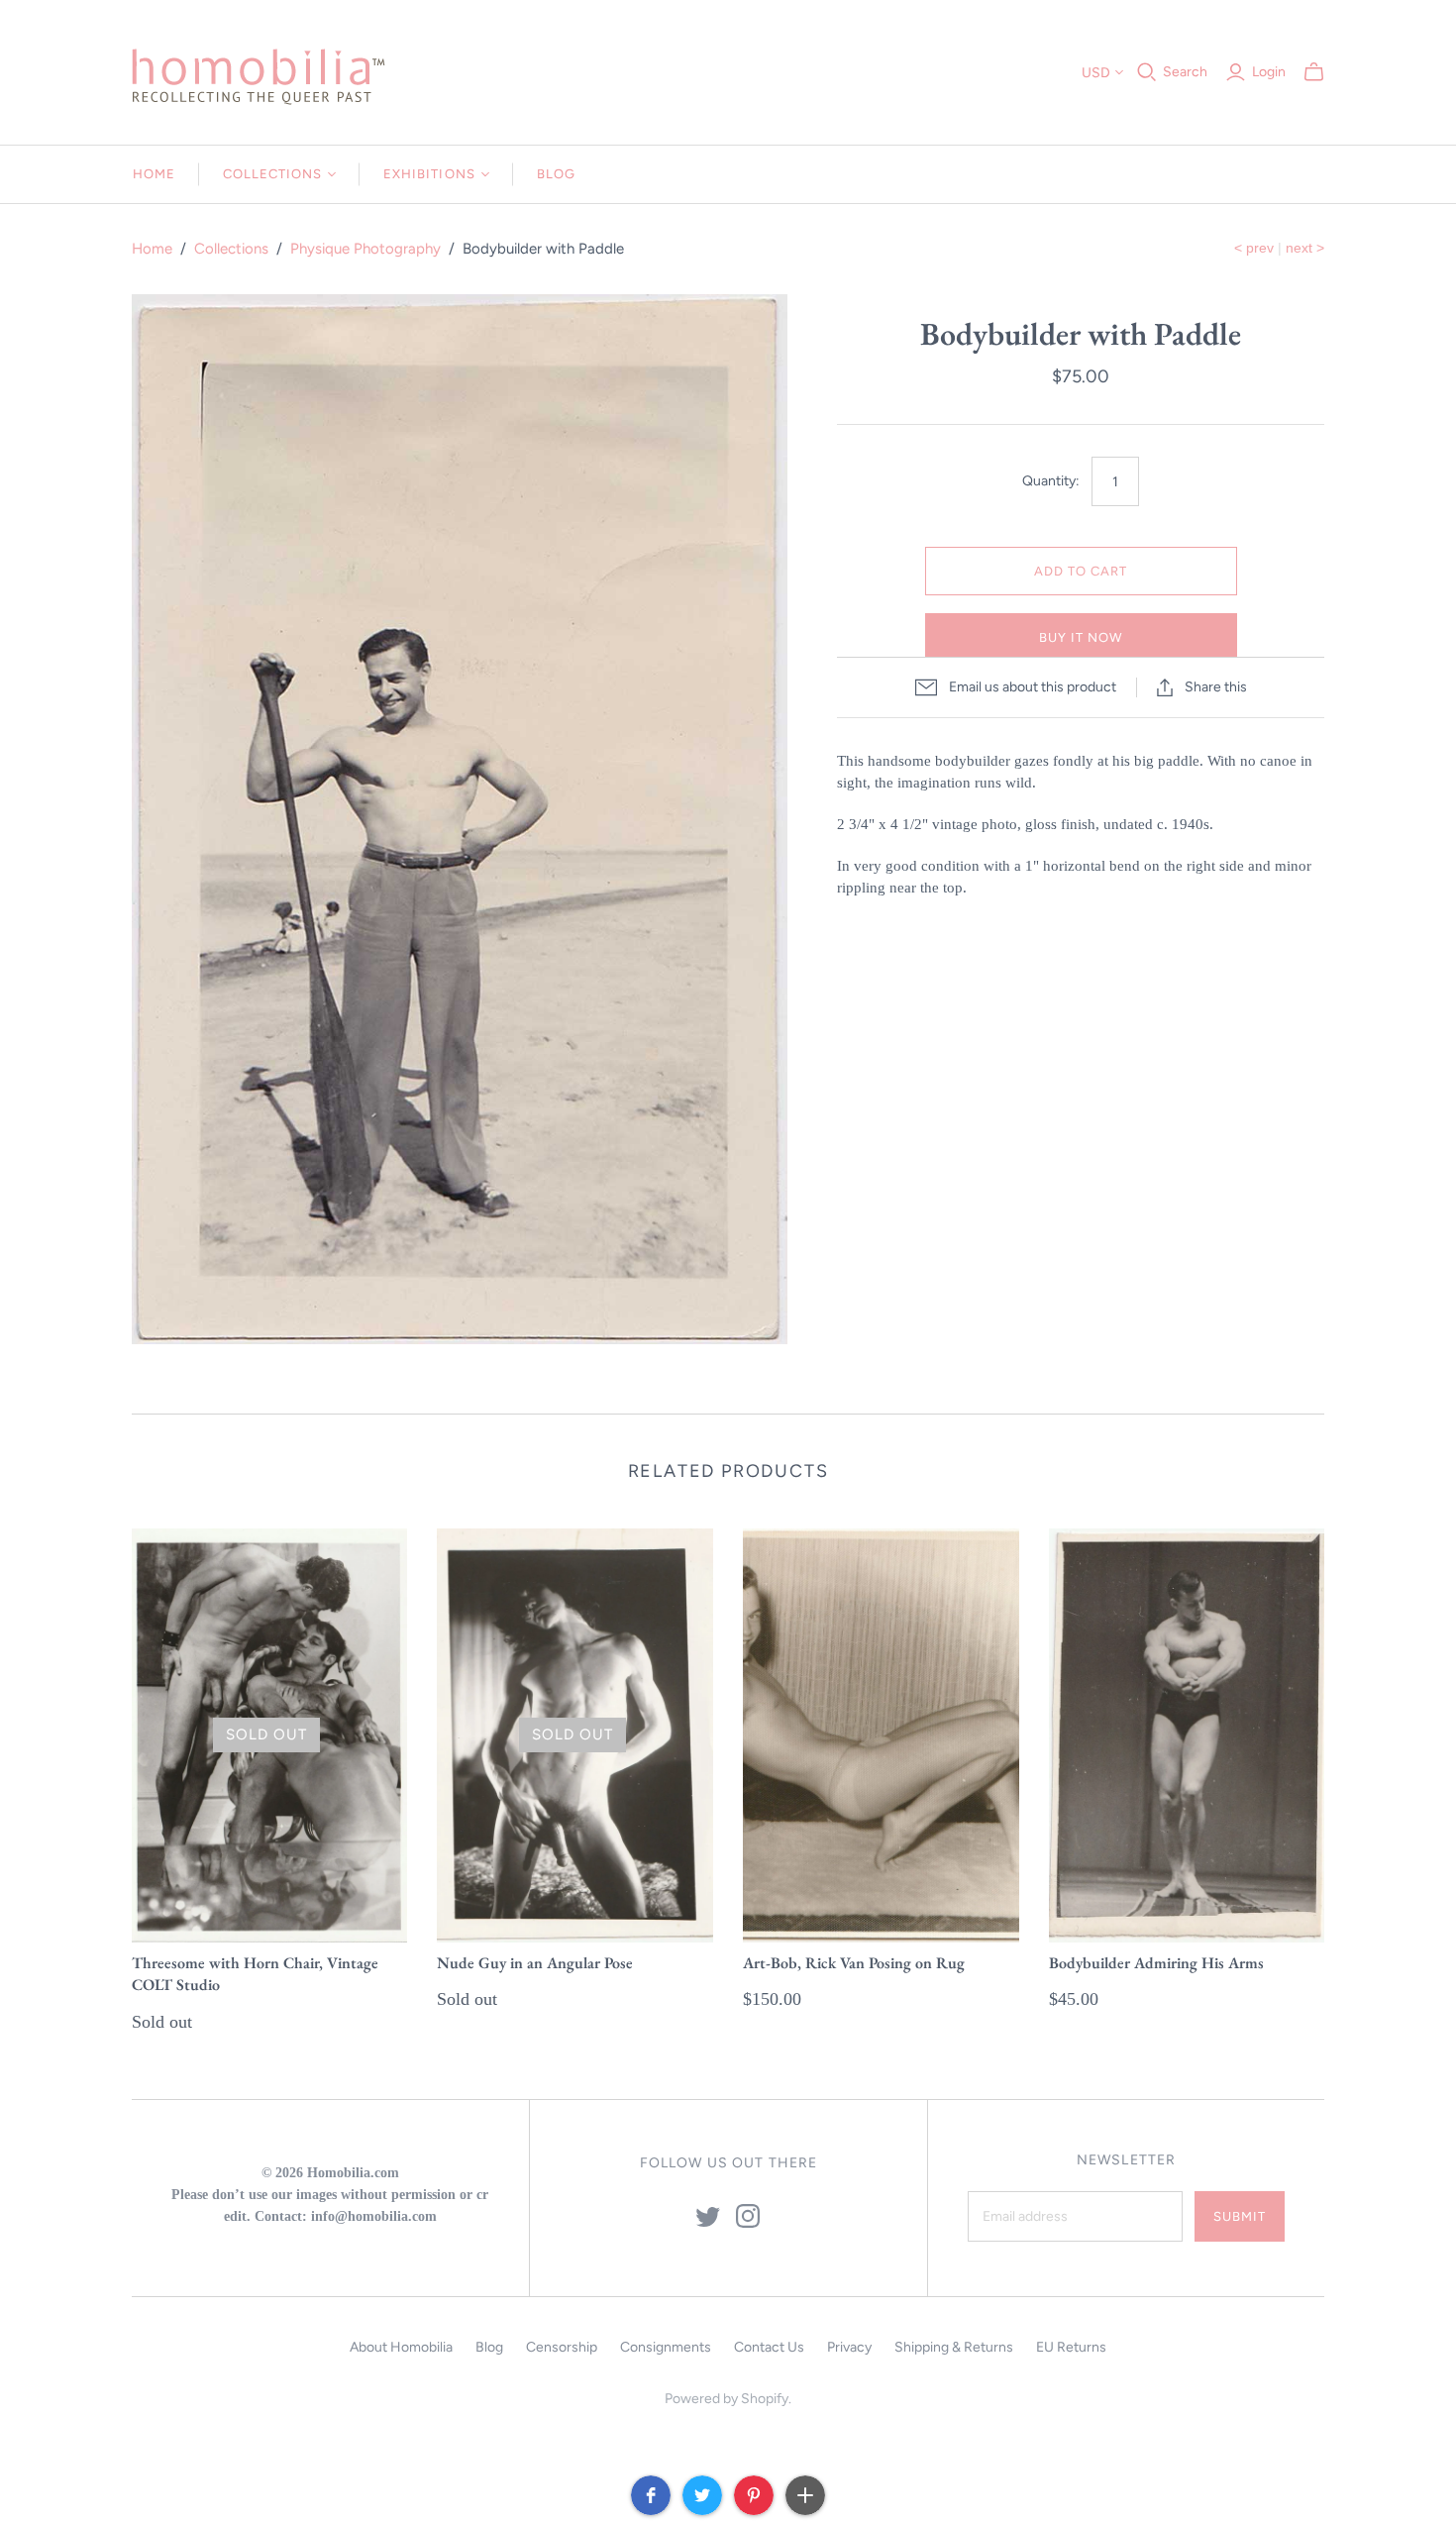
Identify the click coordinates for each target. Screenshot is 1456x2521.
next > (1305, 248)
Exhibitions (429, 174)
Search (1185, 72)
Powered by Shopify (727, 2399)
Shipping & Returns (954, 2347)
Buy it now (1081, 637)
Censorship (562, 2347)
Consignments (666, 2347)
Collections (272, 174)
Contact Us (769, 2347)
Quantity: (1051, 481)
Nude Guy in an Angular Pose (535, 1963)
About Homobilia (401, 2347)
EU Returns (1071, 2347)
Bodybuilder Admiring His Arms (1156, 1963)
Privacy (849, 2347)
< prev (1254, 248)
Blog (556, 174)
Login (1269, 72)
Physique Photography (365, 249)
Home (154, 174)
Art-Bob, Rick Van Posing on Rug (854, 1963)
